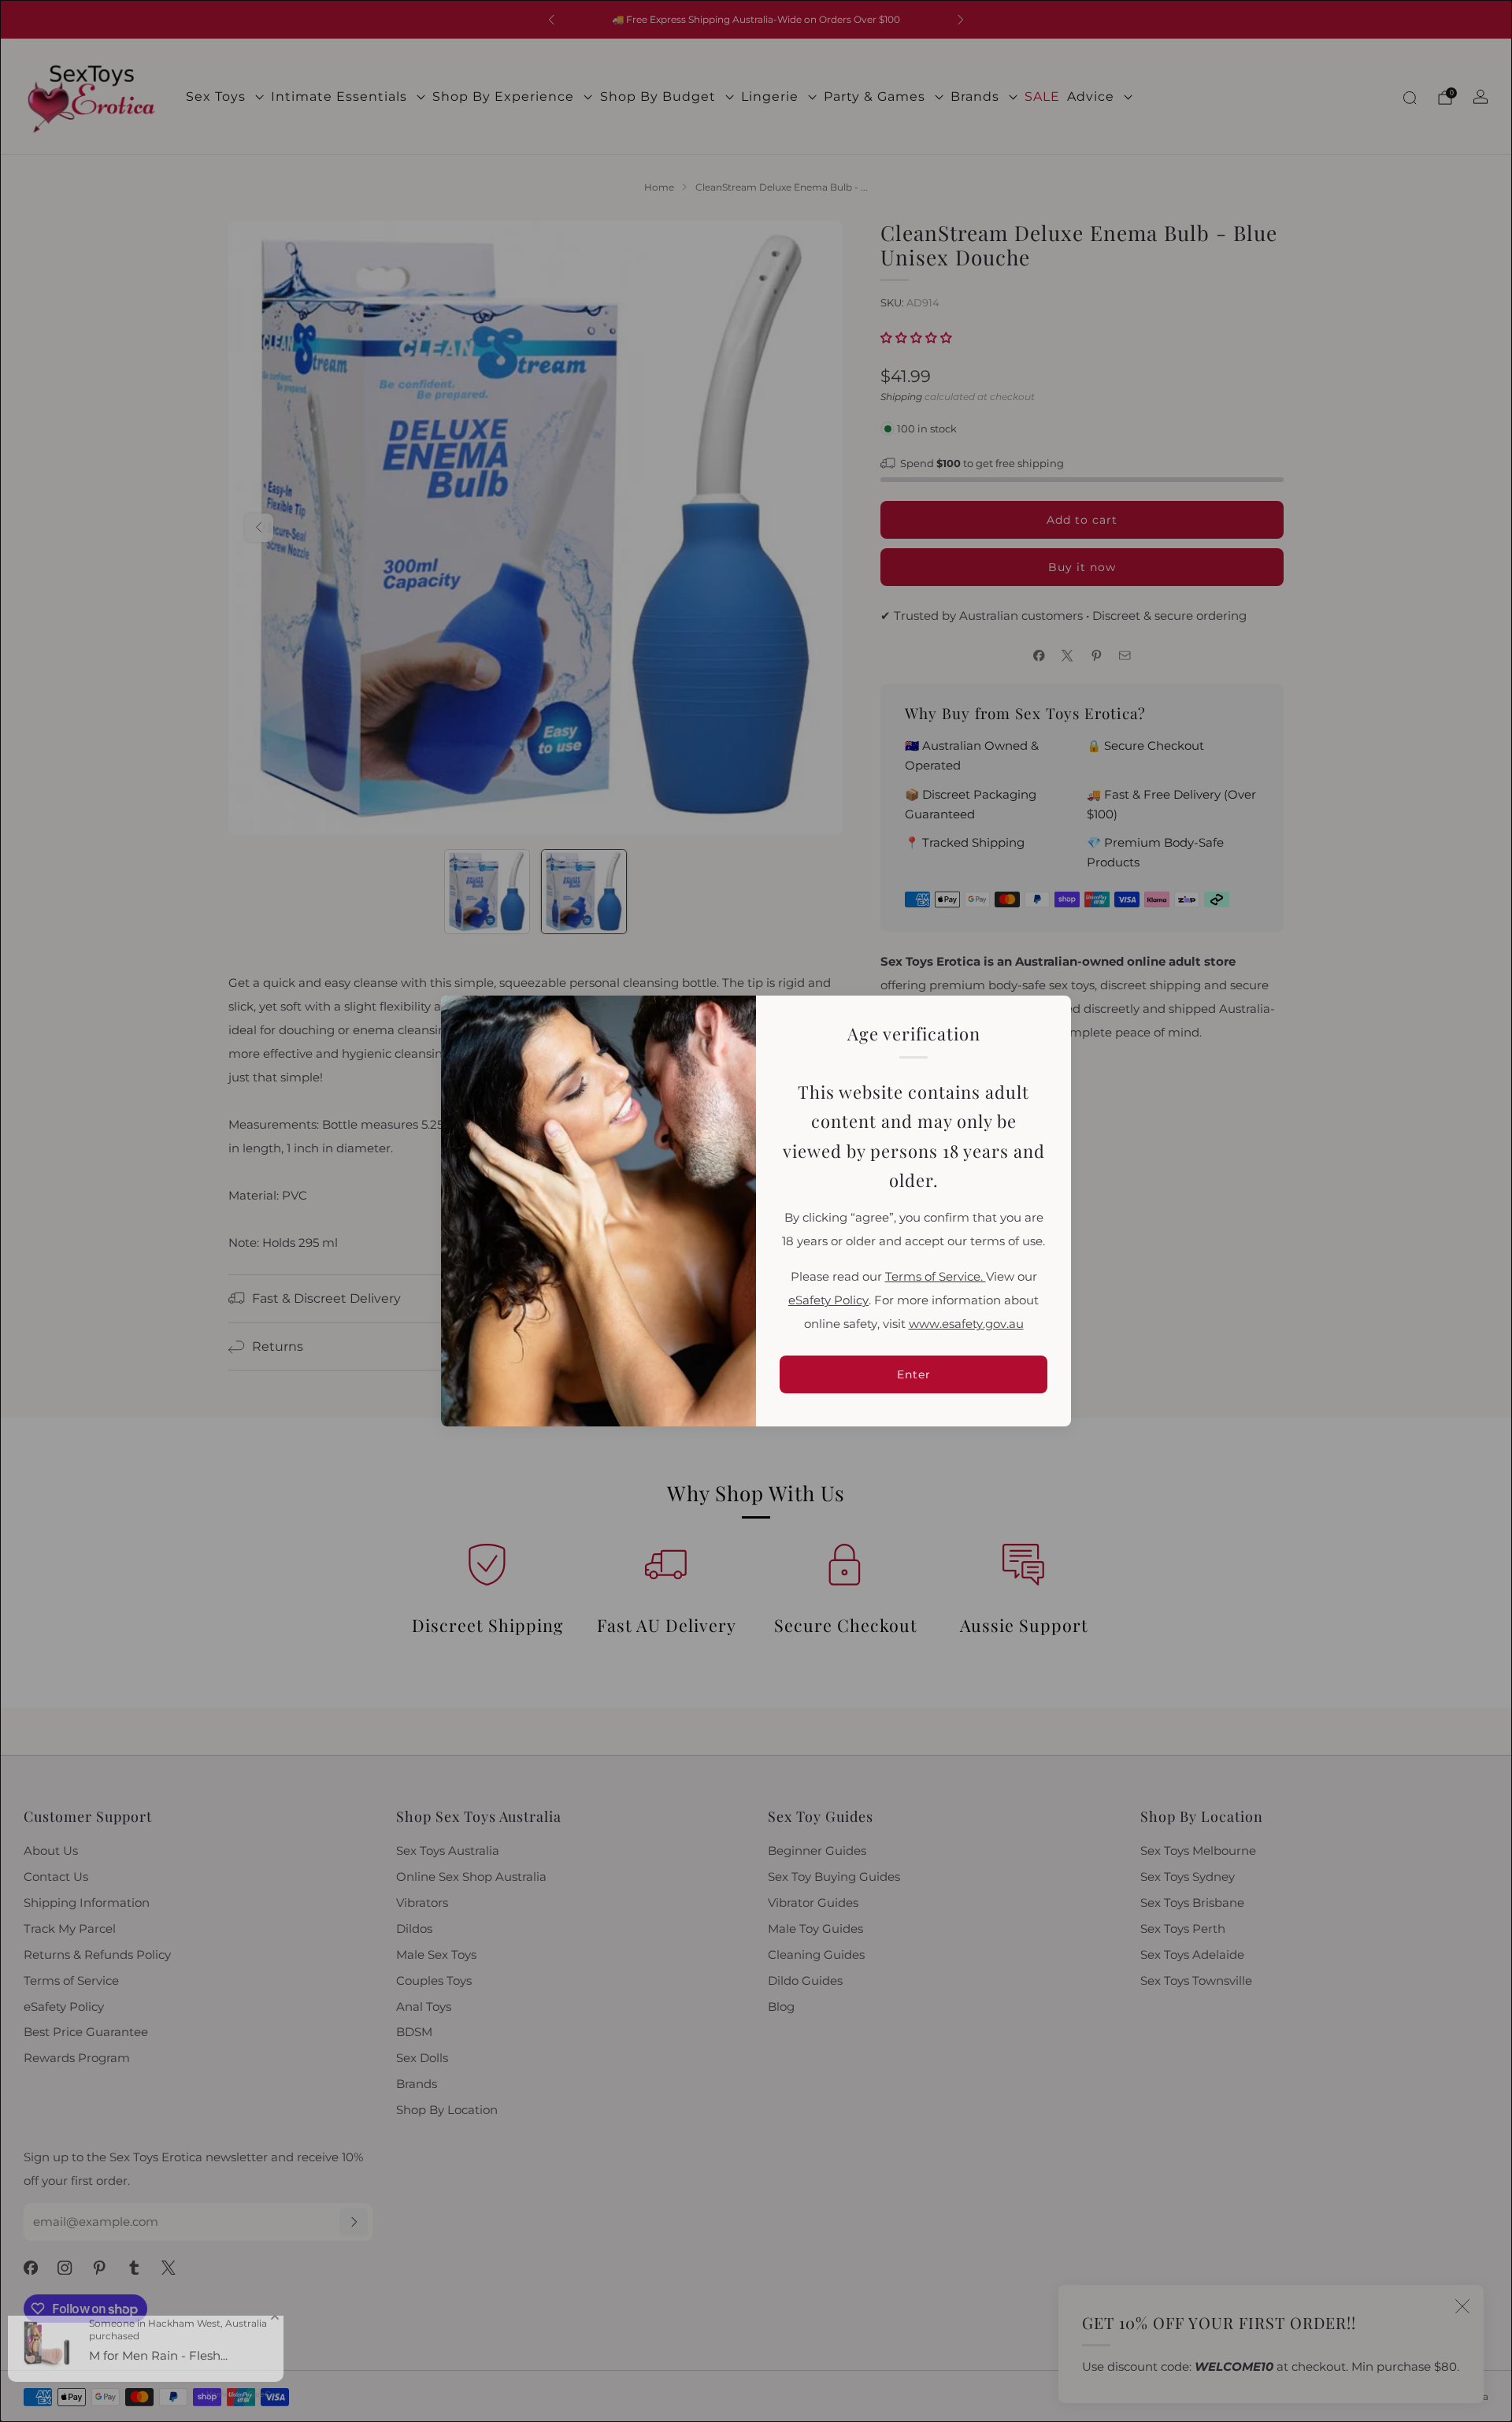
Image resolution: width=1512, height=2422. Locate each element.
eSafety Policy (828, 1300)
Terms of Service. (936, 1277)
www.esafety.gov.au (966, 1324)
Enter (914, 1374)
